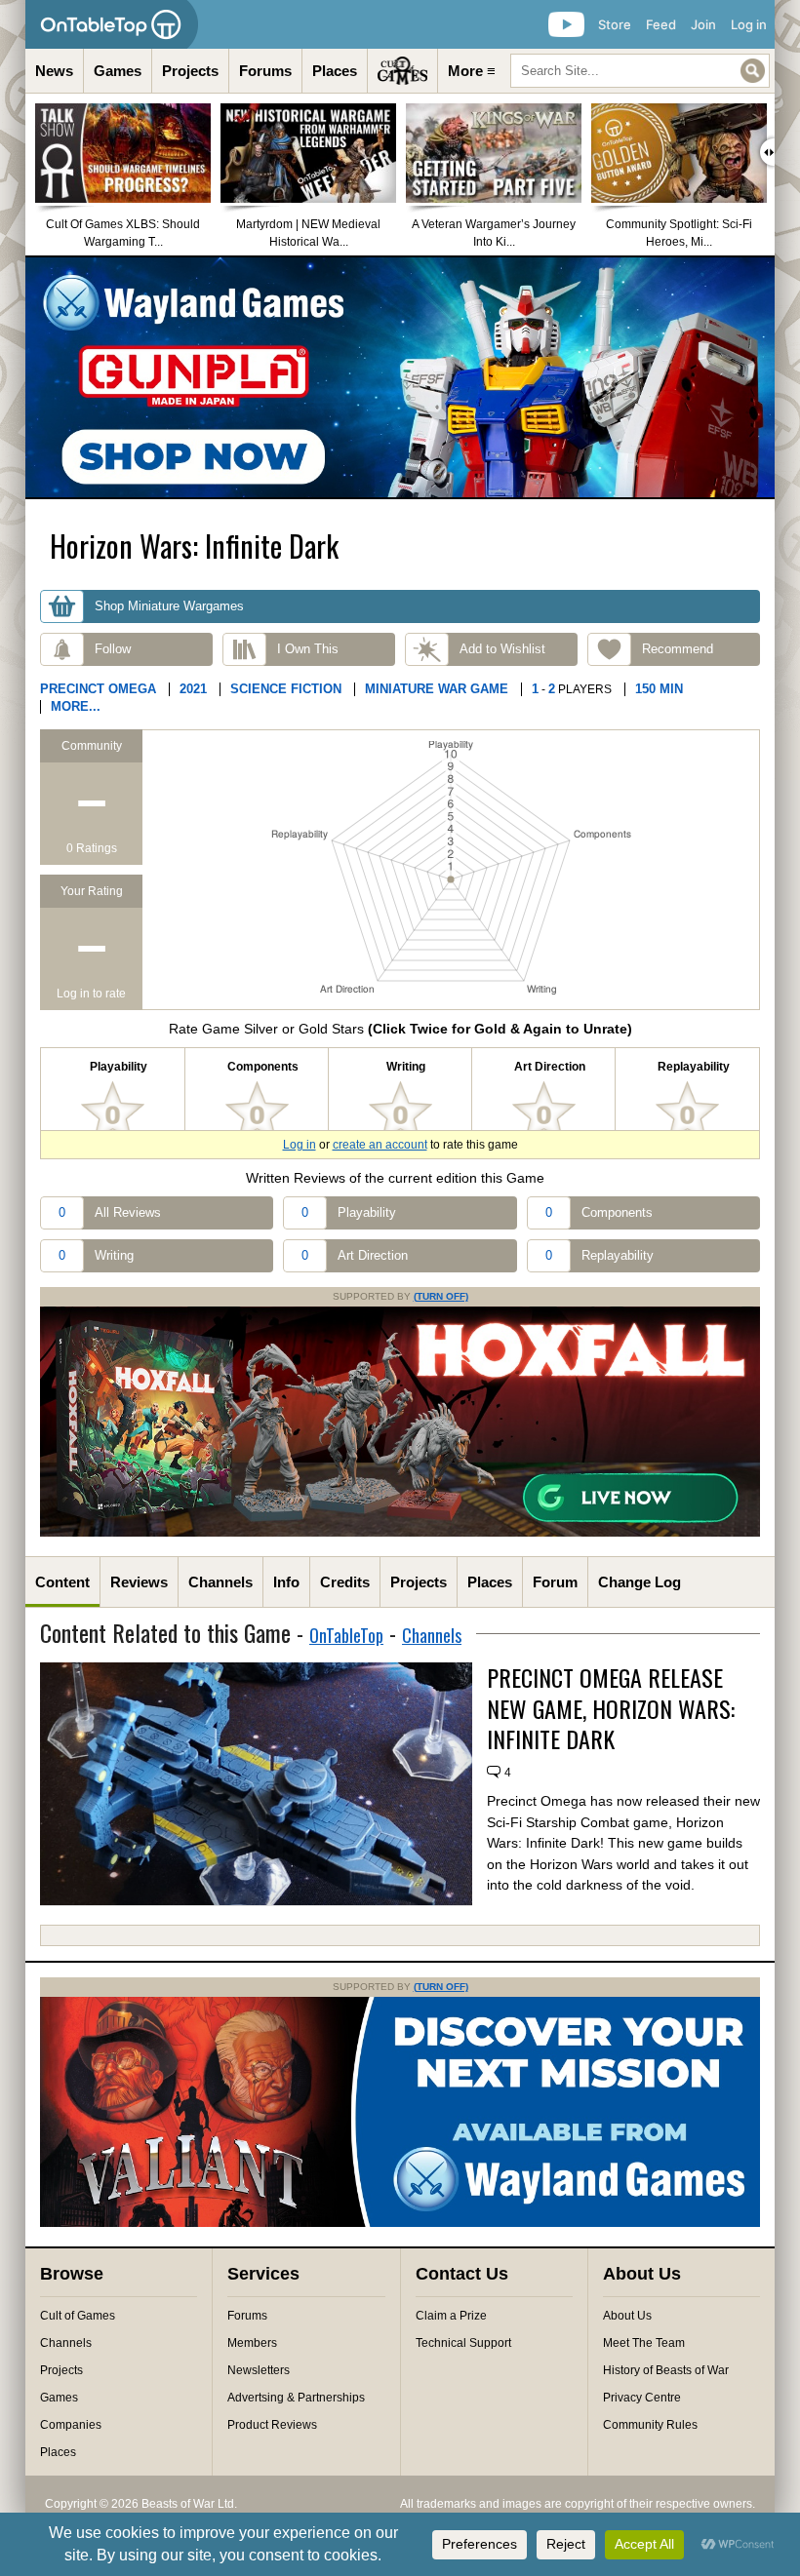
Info (286, 1582)
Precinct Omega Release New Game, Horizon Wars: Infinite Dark (611, 1708)
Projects (190, 71)
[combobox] (640, 71)
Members (252, 2343)
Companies (71, 2425)
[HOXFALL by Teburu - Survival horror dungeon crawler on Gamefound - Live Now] (400, 1533)
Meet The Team (644, 2343)
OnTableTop (346, 1635)
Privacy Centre (642, 2398)
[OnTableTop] (112, 24)
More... (76, 706)
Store (615, 24)
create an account (380, 1145)
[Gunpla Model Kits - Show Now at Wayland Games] (400, 377)
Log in (749, 24)
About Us (627, 2316)
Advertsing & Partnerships (296, 2398)
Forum (555, 1582)
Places (335, 71)
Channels (220, 1582)
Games (118, 71)
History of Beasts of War (666, 2370)
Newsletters (259, 2370)
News (54, 71)
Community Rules (650, 2425)
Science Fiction (286, 689)
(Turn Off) (441, 1296)
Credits (345, 1582)
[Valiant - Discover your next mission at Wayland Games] (400, 2223)
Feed (661, 24)
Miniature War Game (437, 689)
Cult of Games (78, 2316)
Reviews (139, 1582)
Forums (265, 71)
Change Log (640, 1582)
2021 (193, 689)
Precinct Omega (98, 689)
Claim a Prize (451, 2316)
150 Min (659, 689)
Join (703, 24)
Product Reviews (272, 2425)
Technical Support (463, 2343)
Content (62, 1582)
